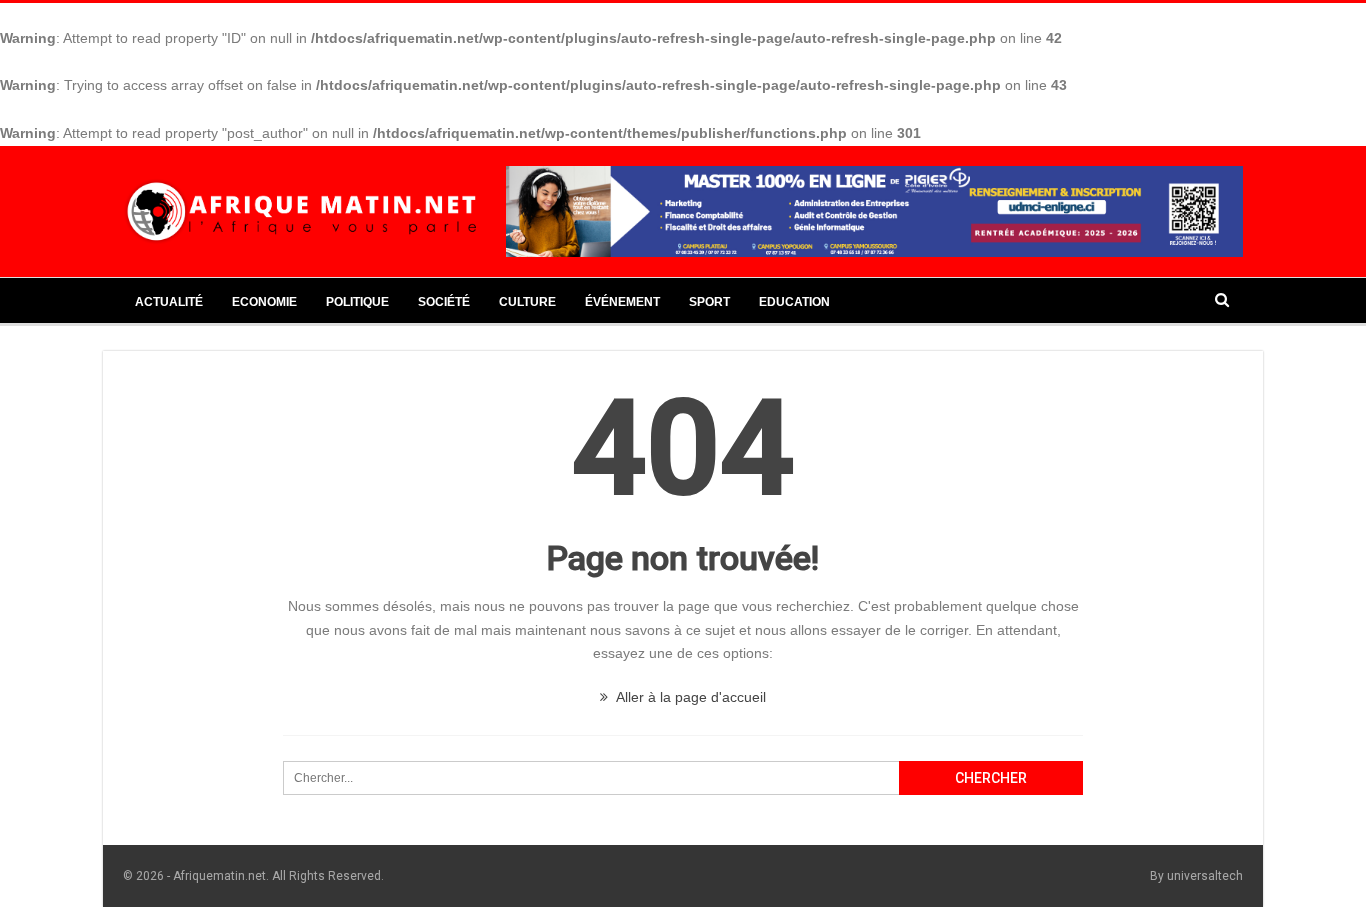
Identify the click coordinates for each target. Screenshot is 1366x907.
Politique (357, 302)
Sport (709, 302)
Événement (622, 302)
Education (794, 302)
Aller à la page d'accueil (689, 697)
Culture (527, 302)
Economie (264, 302)
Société (444, 302)
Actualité (169, 302)
